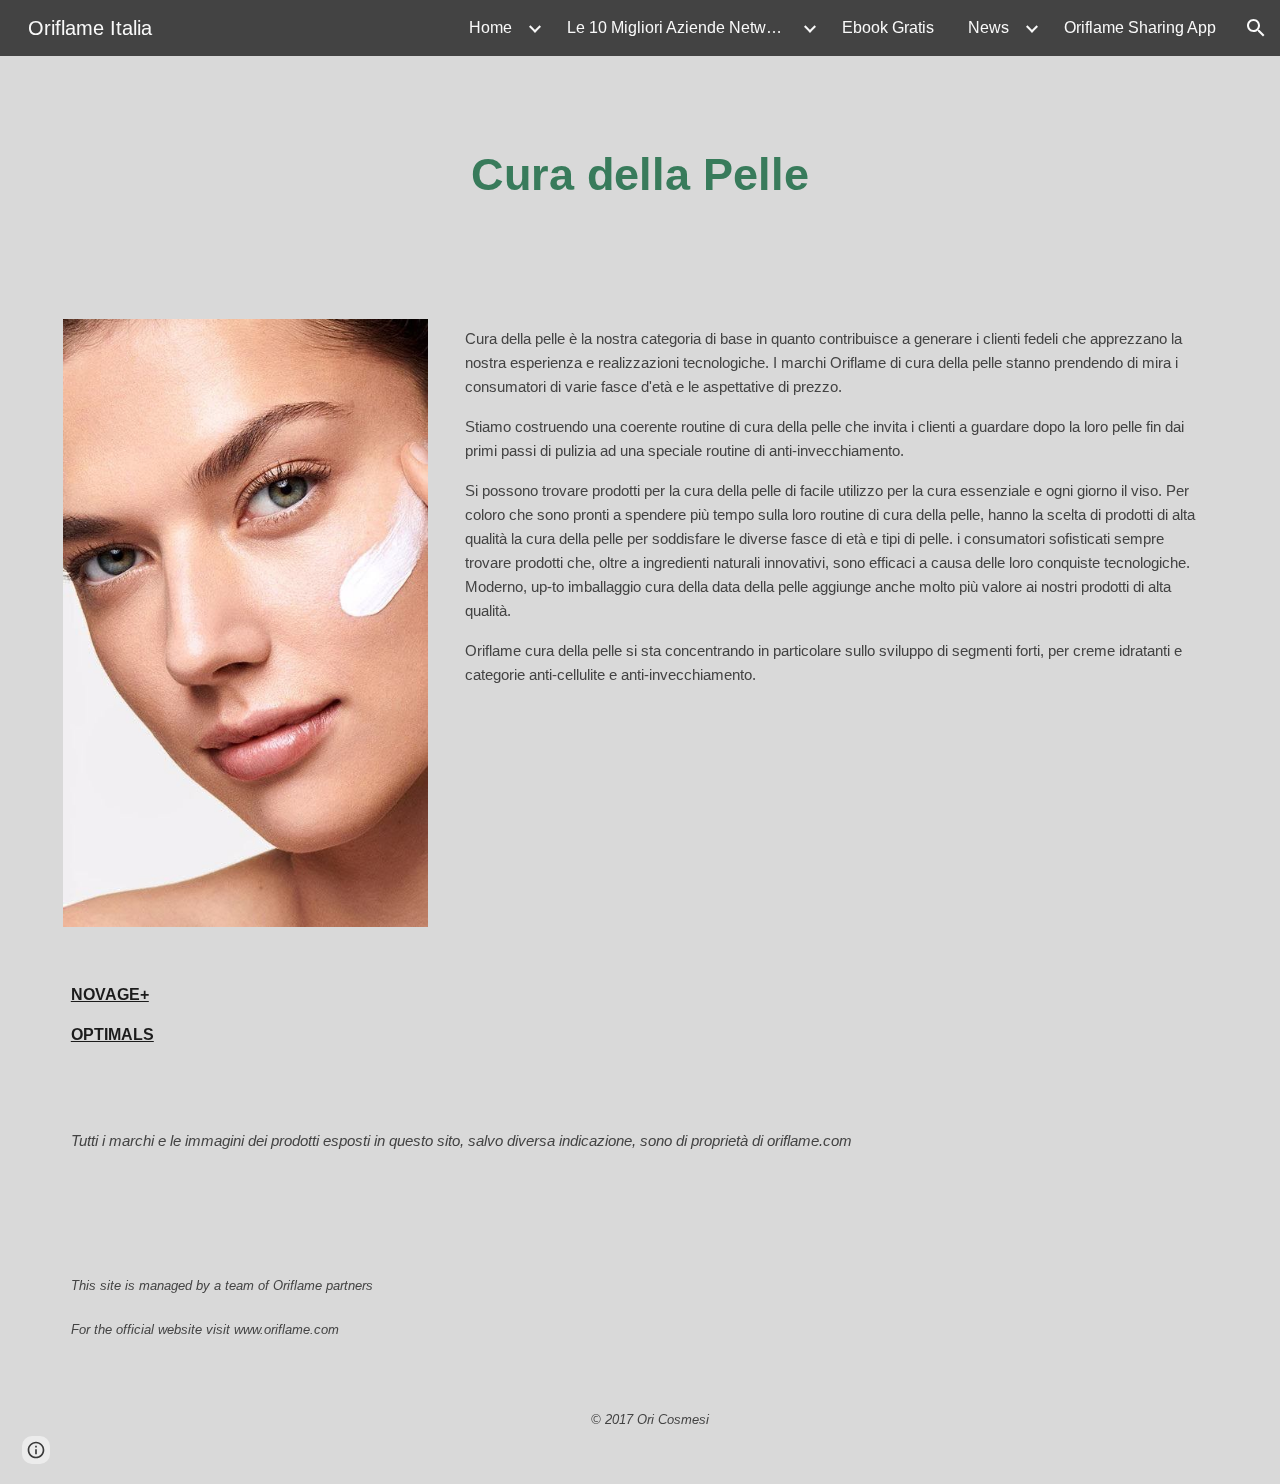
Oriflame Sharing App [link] (1140, 27)
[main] (640, 175)
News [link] (988, 27)
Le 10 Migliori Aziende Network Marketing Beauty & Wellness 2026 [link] (682, 27)
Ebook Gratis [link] (888, 27)
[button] (1256, 28)
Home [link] (490, 27)
